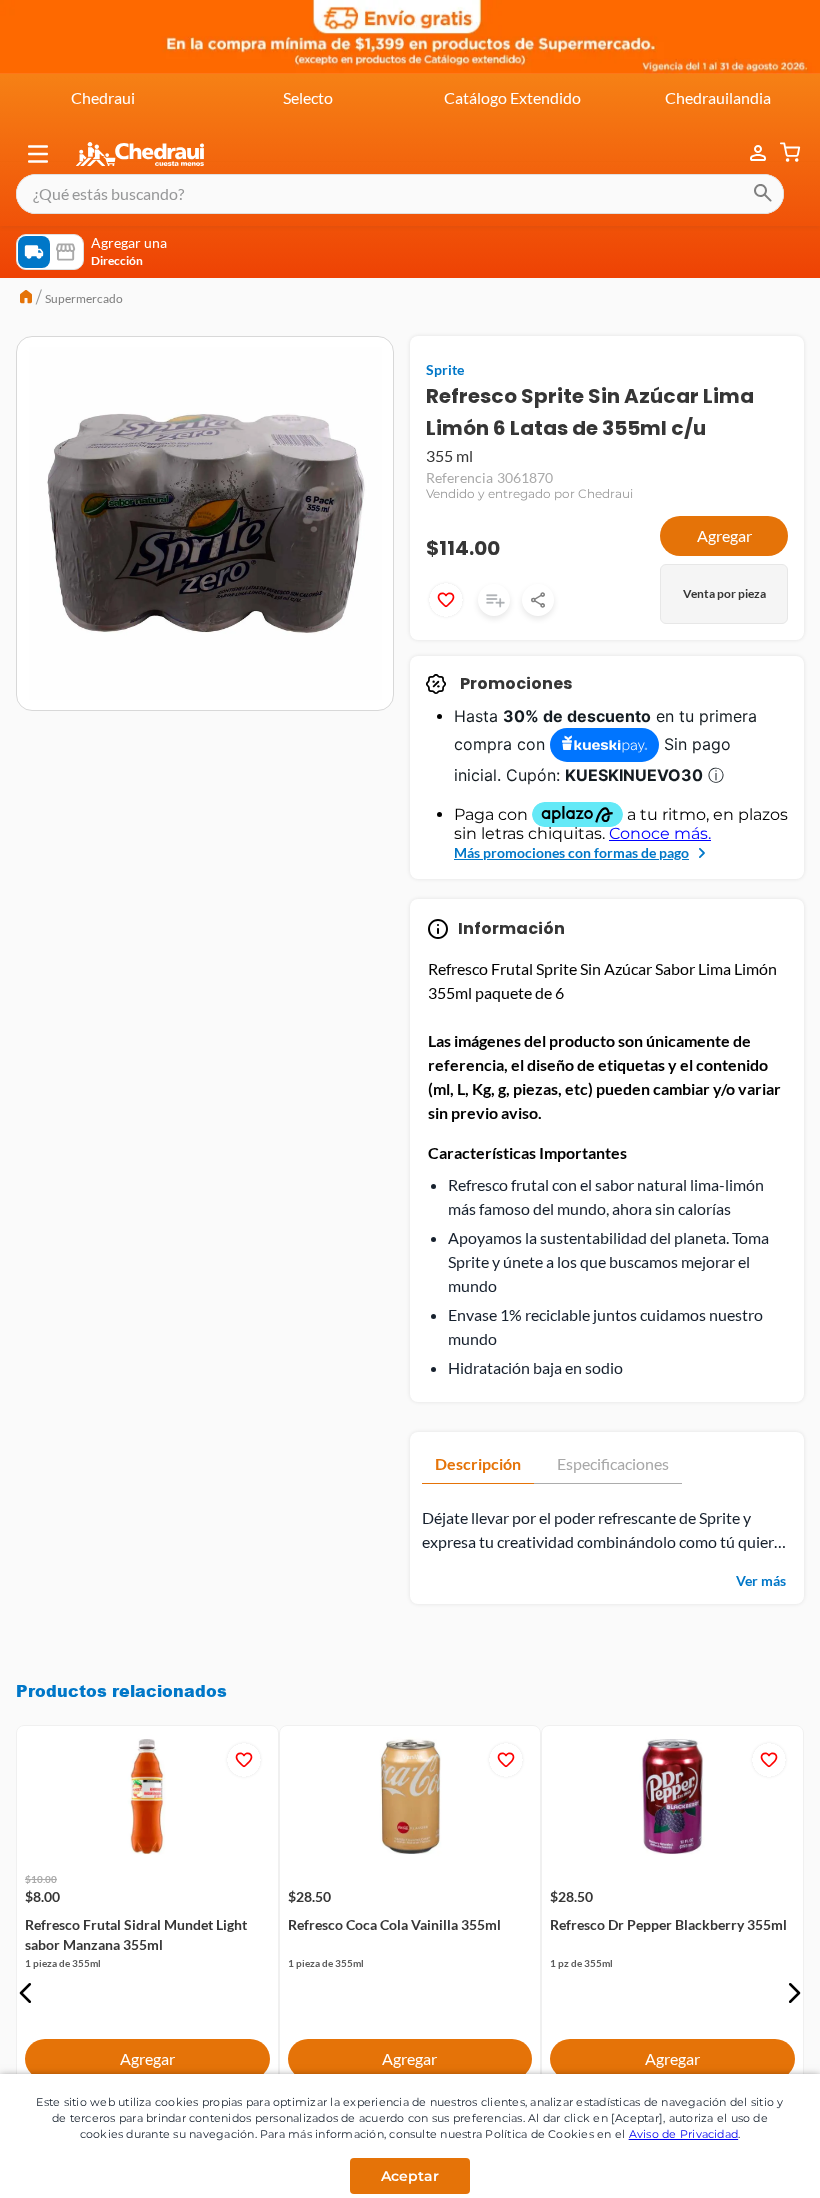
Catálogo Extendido (512, 97)
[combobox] (400, 194)
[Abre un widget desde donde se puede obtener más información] (738, 2134)
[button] (38, 154)
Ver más (761, 1580)
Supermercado (84, 298)
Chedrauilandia (718, 97)
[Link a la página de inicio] (26, 299)
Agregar (724, 535)
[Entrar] (748, 153)
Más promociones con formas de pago (571, 852)
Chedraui (103, 97)
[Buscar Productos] (763, 194)
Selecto (308, 97)
